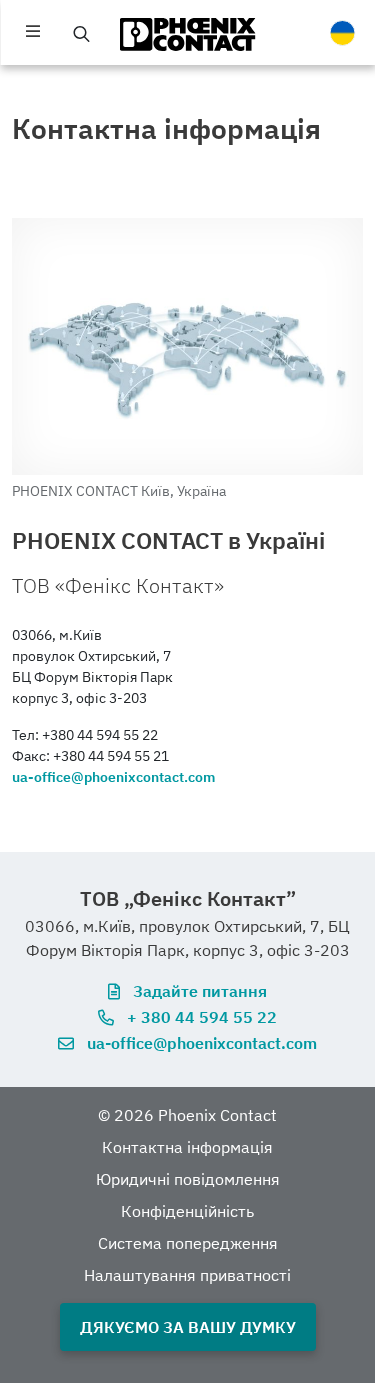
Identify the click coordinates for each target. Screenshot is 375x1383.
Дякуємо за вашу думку (188, 1327)
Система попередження (188, 1243)
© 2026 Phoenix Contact (187, 1115)
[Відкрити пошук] (82, 34)
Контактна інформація (187, 1147)
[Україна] (342, 33)
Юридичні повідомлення (188, 1179)
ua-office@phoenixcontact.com (113, 777)
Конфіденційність (187, 1211)
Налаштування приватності (187, 1275)
